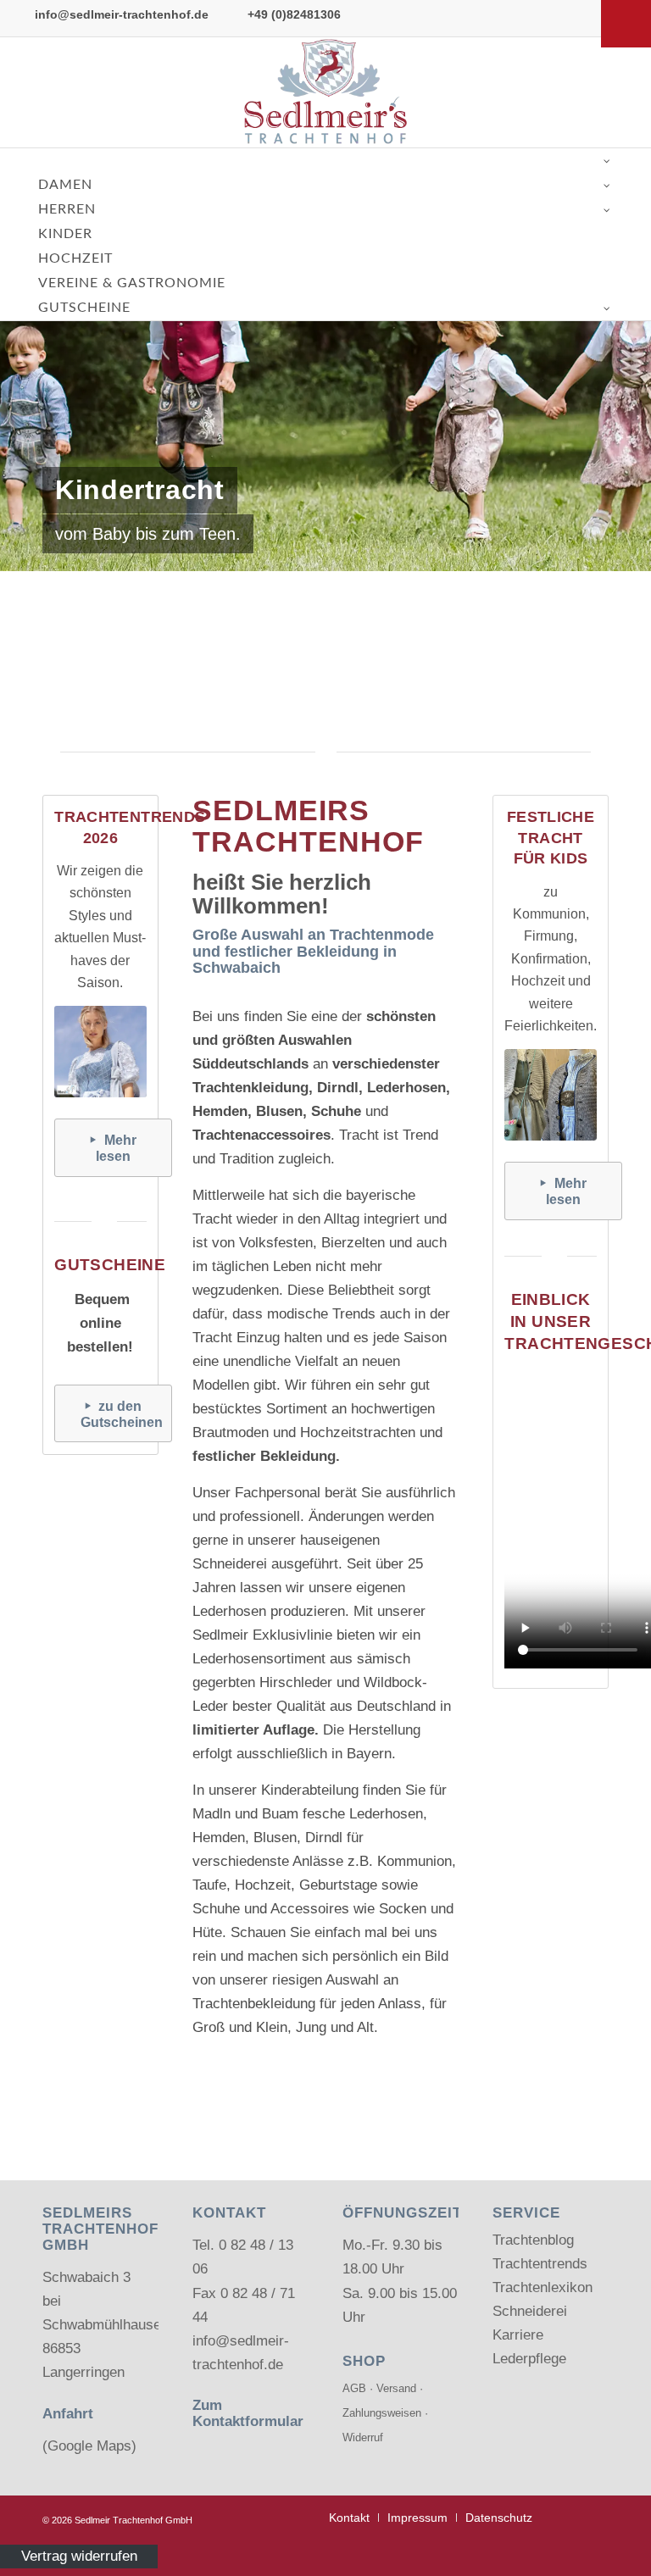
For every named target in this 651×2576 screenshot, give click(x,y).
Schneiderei (530, 2311)
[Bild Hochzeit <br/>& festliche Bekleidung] (455, 623)
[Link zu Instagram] (626, 92)
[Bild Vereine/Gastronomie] (585, 623)
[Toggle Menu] (626, 24)
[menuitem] (349, 2518)
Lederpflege (529, 2359)
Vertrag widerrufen (79, 2556)
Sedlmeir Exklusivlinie (262, 1635)
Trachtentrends (540, 2264)
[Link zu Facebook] (600, 92)
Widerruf (363, 2437)
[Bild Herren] (195, 623)
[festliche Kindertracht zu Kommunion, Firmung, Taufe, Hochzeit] (550, 1095)
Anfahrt (68, 2414)
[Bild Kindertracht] (325, 623)
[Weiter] (636, 358)
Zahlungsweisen (382, 2413)
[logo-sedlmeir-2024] (325, 92)
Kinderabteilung (310, 1790)
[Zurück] (15, 358)
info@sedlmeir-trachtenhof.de (122, 14)
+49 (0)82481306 (294, 14)
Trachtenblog (533, 2240)
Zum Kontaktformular (248, 2413)
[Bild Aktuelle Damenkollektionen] (65, 623)
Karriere (518, 2335)
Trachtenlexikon (542, 2287)
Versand (396, 2388)
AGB (354, 2388)
